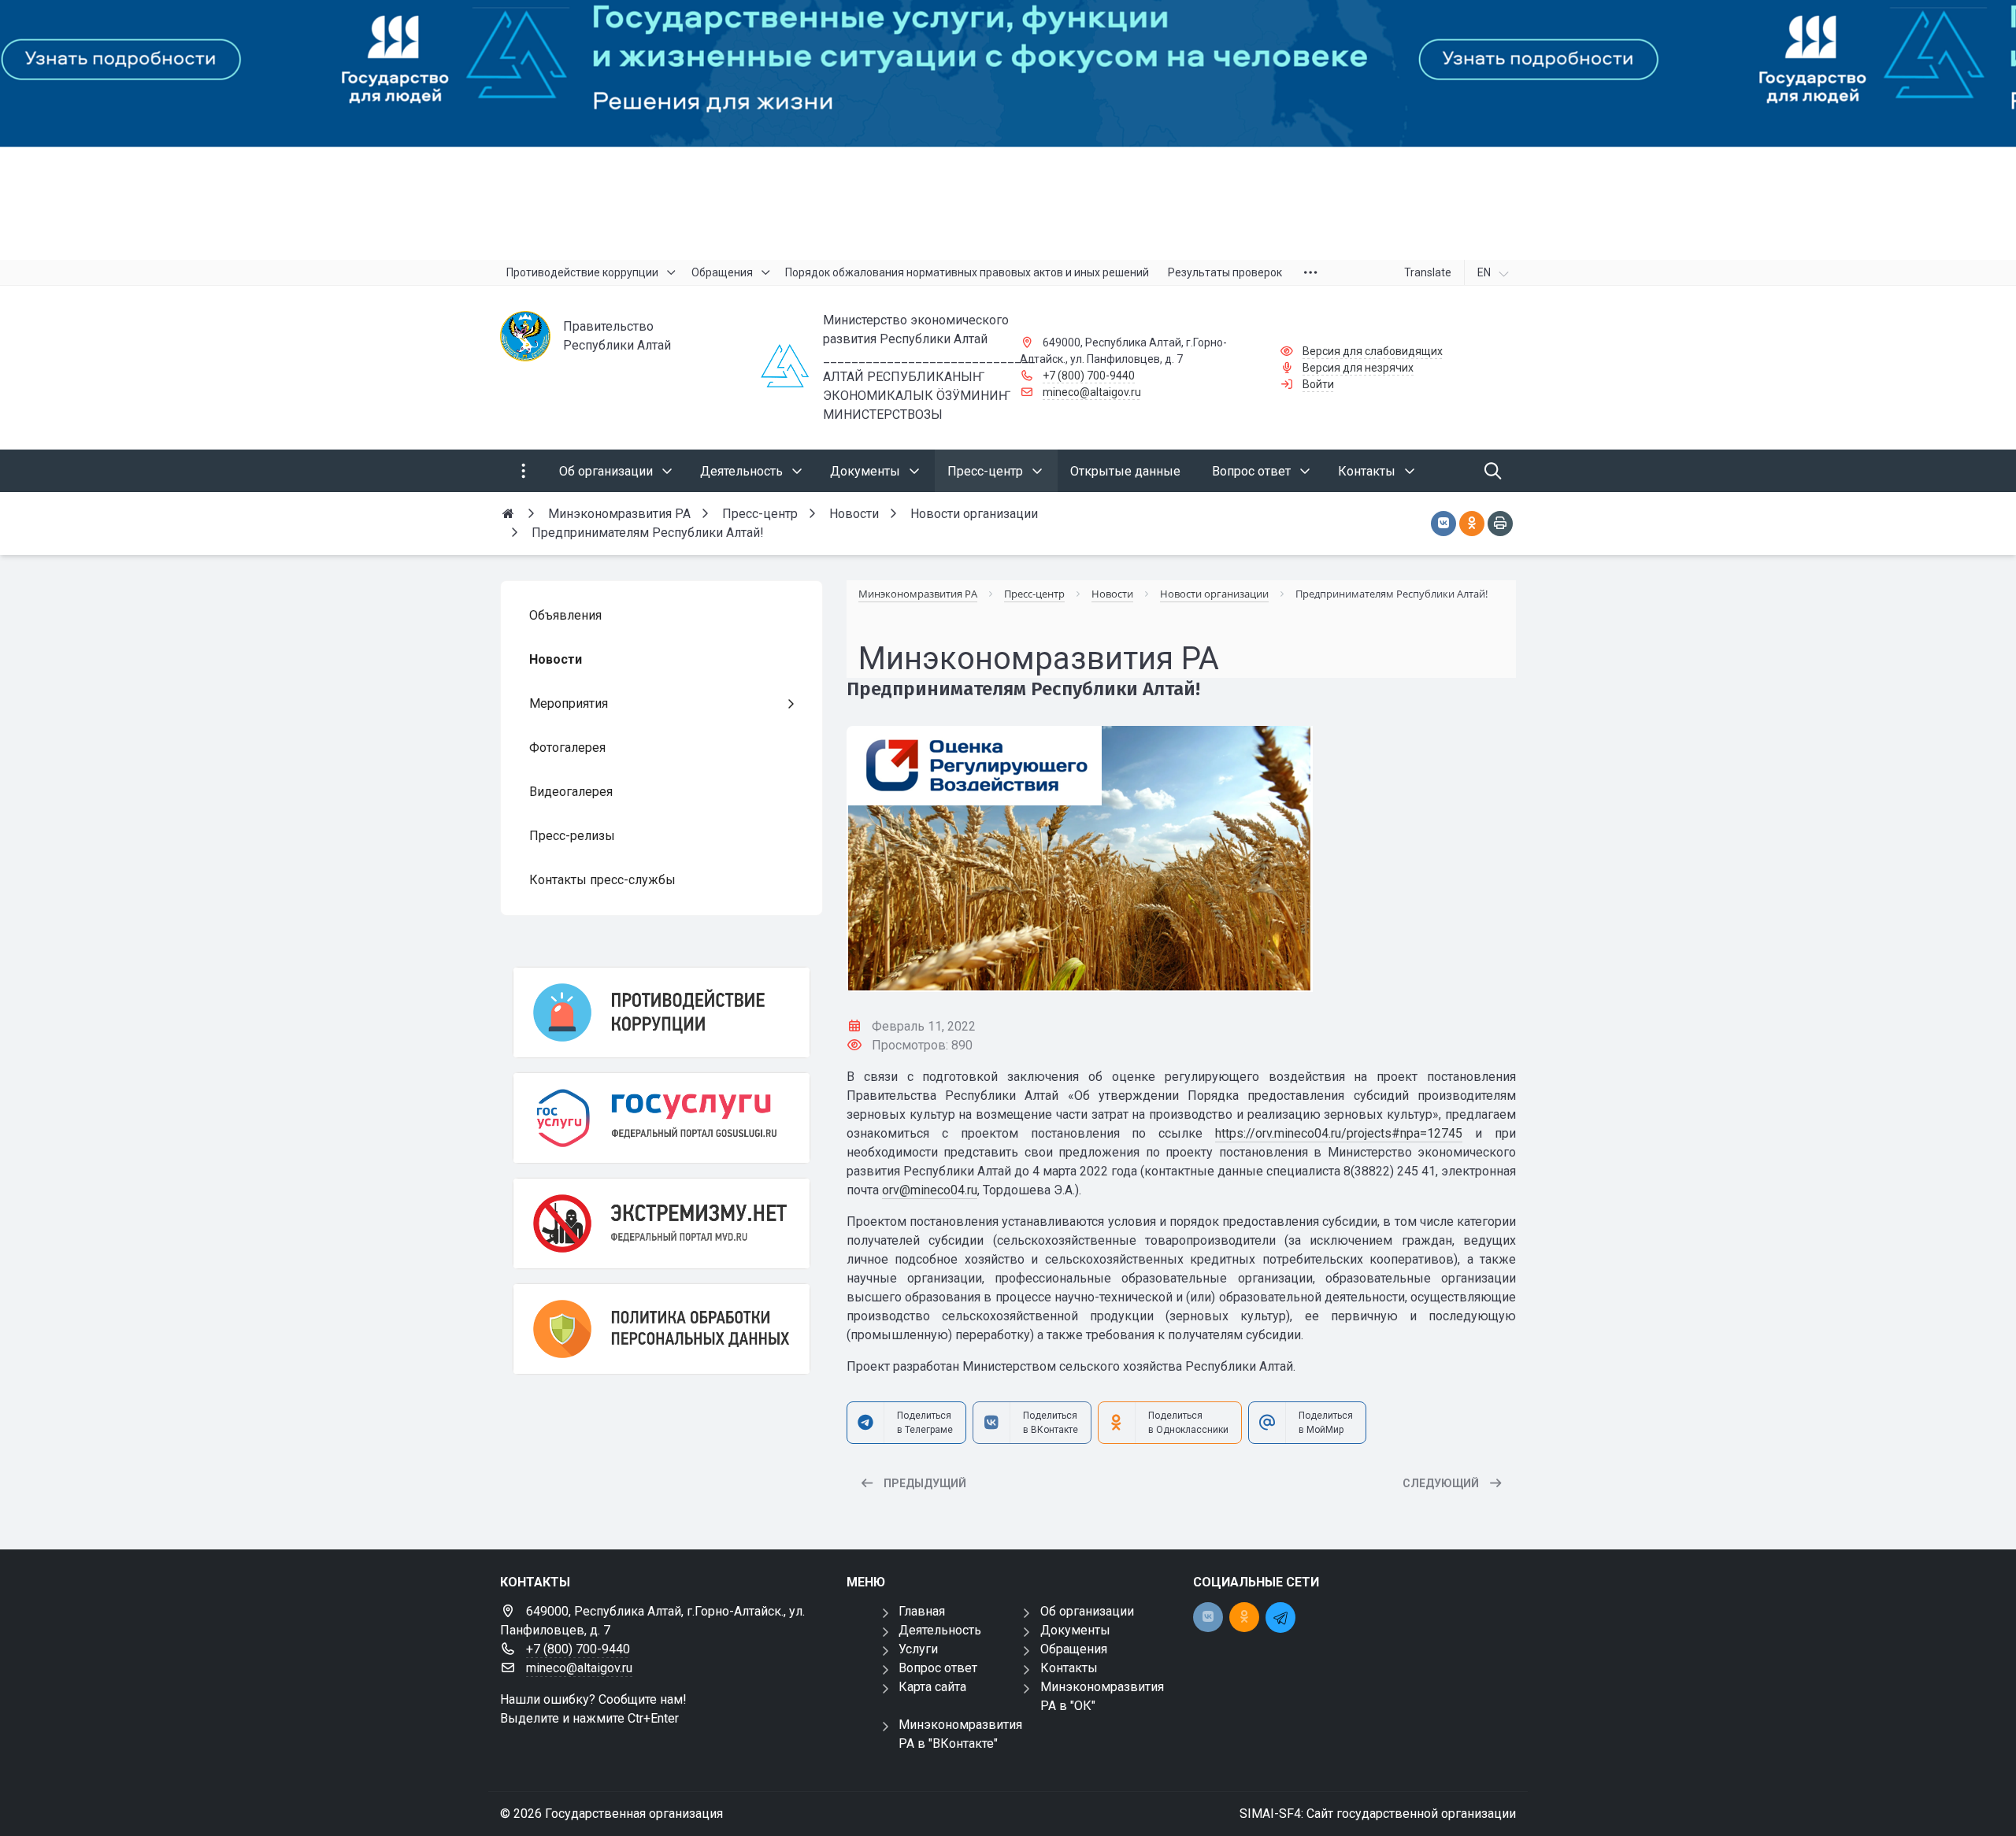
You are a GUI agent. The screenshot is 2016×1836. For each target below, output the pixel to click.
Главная (922, 1611)
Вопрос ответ (938, 1668)
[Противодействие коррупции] (661, 1012)
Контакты (1069, 1668)
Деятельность (940, 1630)
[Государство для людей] (1008, 130)
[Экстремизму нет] (661, 1223)
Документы (1075, 1630)
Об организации (1087, 1611)
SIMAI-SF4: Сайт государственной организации (1378, 1814)
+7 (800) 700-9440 (1089, 376)
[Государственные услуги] (661, 1118)
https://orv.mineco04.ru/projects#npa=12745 (1339, 1133)
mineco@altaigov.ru (1092, 392)
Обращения (1074, 1649)
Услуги (918, 1649)
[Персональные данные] (661, 1329)
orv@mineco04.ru (930, 1190)
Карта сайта (932, 1687)
